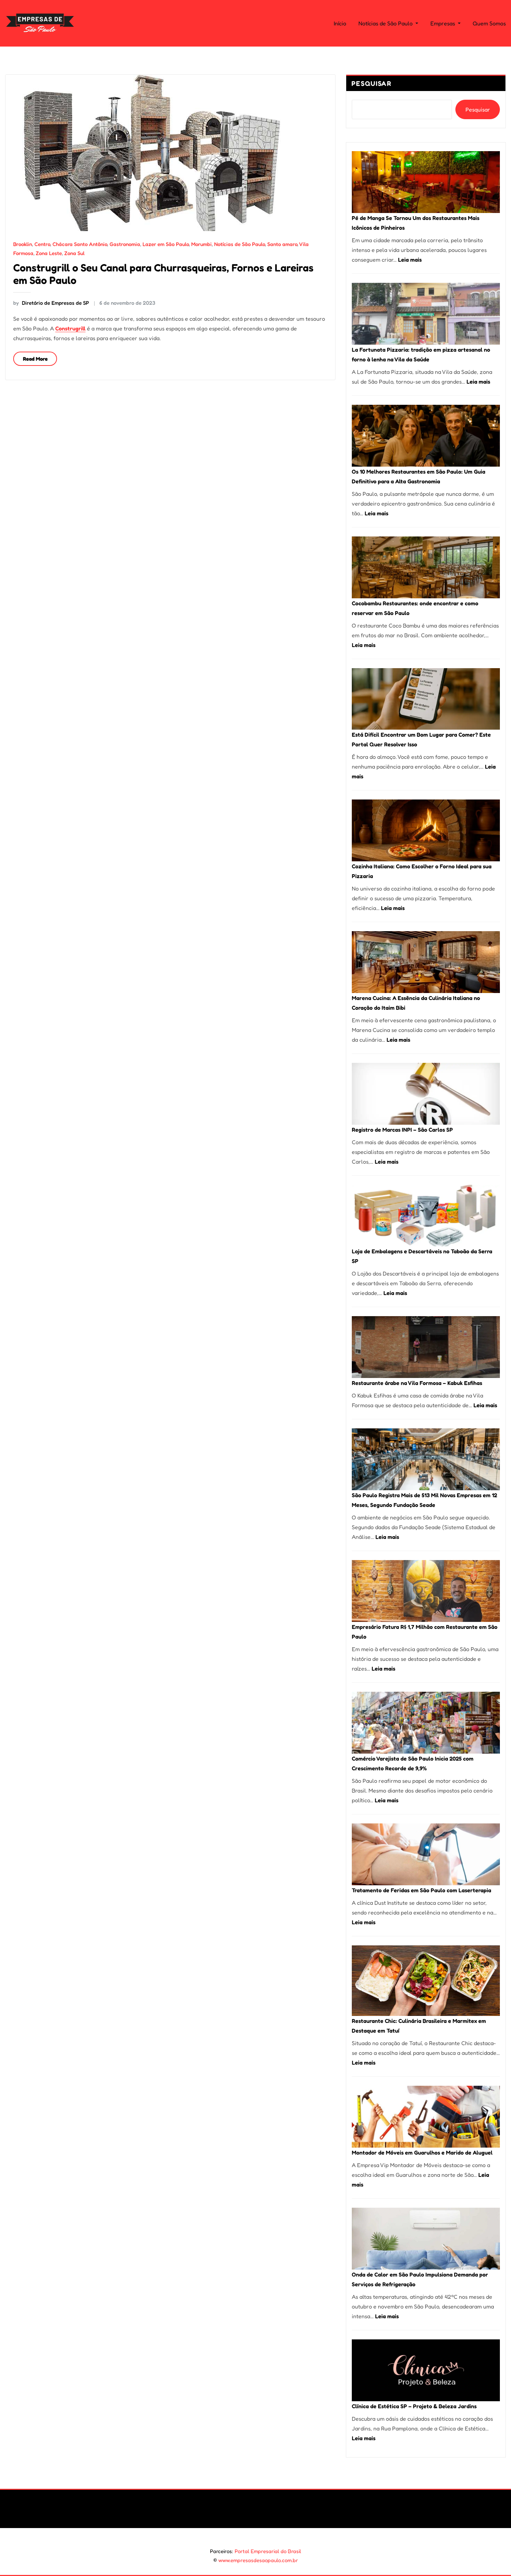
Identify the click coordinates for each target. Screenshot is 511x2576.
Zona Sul (74, 253)
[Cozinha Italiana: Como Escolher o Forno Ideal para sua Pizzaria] (426, 830)
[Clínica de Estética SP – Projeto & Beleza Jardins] (426, 2370)
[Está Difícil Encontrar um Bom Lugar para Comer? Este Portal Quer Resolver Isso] (426, 699)
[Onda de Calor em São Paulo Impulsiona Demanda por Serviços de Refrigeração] (426, 2239)
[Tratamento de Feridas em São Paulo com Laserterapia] (426, 1854)
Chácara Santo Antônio (80, 244)
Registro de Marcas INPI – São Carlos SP (402, 1130)
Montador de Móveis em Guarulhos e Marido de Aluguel (422, 2152)
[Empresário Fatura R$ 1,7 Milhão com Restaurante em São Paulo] (426, 1591)
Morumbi (201, 244)
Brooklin (23, 244)
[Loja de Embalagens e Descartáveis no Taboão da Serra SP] (426, 1216)
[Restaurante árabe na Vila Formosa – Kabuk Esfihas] (426, 1347)
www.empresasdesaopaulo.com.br (258, 2560)
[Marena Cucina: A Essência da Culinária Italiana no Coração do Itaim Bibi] (426, 962)
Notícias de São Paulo (386, 23)
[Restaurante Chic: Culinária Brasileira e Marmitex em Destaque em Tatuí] (426, 1981)
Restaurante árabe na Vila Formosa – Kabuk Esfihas (417, 1383)
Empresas (443, 23)
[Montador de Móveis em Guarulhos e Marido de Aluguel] (426, 2117)
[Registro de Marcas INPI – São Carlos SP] (426, 1094)
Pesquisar (372, 83)
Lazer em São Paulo (166, 244)
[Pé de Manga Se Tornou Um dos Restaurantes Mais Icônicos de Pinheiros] (426, 182)
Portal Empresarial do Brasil (268, 2551)
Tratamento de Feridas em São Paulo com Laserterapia (421, 1890)
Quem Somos (489, 23)
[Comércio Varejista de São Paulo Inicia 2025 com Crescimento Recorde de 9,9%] (426, 1723)
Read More (35, 359)
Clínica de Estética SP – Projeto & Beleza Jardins (414, 2406)
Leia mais (410, 260)
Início (340, 23)
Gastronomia (125, 244)
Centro (42, 244)
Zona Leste (49, 253)
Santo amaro (282, 244)
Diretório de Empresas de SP (51, 303)
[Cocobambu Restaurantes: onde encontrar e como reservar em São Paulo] (426, 567)
